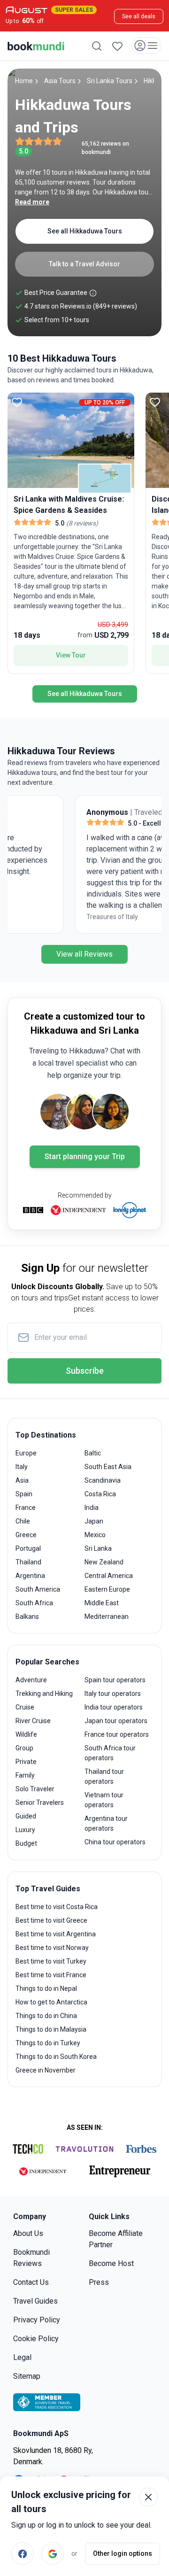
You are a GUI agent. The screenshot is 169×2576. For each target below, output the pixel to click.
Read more (32, 202)
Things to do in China (46, 2016)
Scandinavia (103, 1480)
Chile (23, 1521)
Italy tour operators (113, 1694)
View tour (71, 655)
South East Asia (108, 1467)
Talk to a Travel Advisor (84, 264)
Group (24, 1748)
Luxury (25, 1830)
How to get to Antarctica (51, 2002)
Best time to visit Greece (51, 1920)
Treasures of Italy (46, 917)
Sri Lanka (98, 1548)
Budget (26, 1843)
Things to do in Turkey (48, 2043)
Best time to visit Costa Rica (57, 1907)
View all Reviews (84, 954)
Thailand (28, 1562)
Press (99, 2282)
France (26, 1508)
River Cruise (33, 1721)
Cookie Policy (36, 2339)
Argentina (30, 1576)
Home (24, 81)
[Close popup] (148, 2497)
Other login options (123, 2553)
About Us (28, 2233)
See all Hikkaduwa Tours (85, 231)
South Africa (34, 1603)
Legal (22, 2357)
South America (38, 1589)
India (92, 1508)
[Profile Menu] (146, 46)
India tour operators (114, 1707)
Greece (26, 1535)
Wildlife (26, 1734)
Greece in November (46, 2070)
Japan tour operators (116, 1721)
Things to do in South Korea (56, 2057)
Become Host (111, 2263)
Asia (22, 1480)
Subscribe (85, 1371)
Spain (24, 1494)
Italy (22, 1467)
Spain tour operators (115, 1680)
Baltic (93, 1453)
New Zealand (104, 1562)
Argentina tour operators (106, 1823)
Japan (94, 1521)
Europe (26, 1453)
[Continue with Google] (53, 2553)
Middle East (102, 1603)
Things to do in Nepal (46, 1988)
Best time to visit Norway (52, 1948)
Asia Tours (60, 81)
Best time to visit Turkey (51, 1961)
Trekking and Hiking (44, 1694)
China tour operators (115, 1842)
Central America (109, 1576)
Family (25, 1775)
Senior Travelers (40, 1802)
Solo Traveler (35, 1789)
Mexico (95, 1535)
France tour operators (117, 1734)
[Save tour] (17, 402)
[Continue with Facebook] (23, 2553)
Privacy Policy (37, 2320)
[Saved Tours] (117, 46)
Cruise (25, 1707)
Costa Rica (100, 1494)
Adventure (31, 1680)
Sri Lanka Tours (110, 81)
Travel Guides (35, 2301)
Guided (26, 1816)
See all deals (139, 16)
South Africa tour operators (110, 1753)
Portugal (28, 1548)
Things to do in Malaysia (51, 2029)
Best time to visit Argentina (56, 1934)
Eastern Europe (107, 1589)
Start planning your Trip (85, 1156)
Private (26, 1762)
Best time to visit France (51, 1975)
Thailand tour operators (104, 1776)
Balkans (27, 1617)
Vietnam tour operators (104, 1800)
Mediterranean (107, 1617)
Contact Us (31, 2282)
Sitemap (27, 2376)
